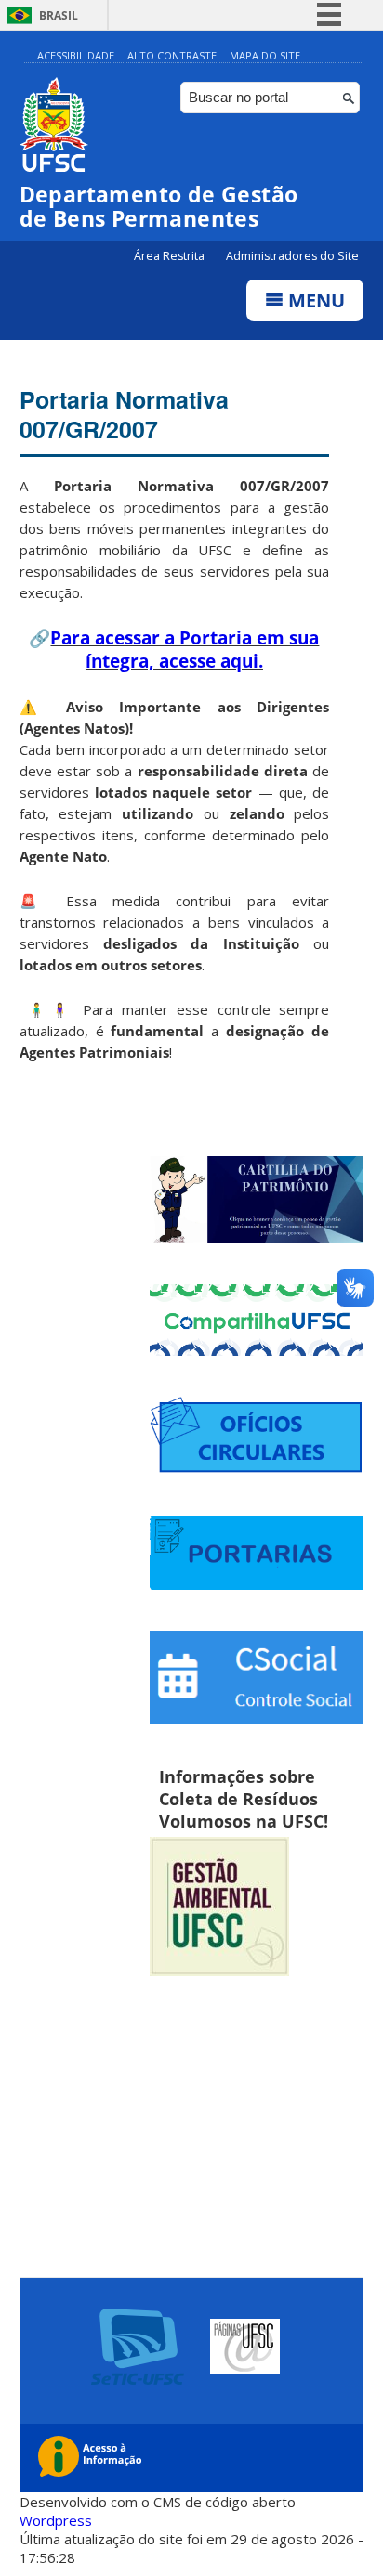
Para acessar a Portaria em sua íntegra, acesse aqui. (185, 649)
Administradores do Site (292, 256)
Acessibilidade (76, 55)
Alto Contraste (172, 55)
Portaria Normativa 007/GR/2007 (124, 414)
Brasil (59, 15)
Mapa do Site (265, 55)
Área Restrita (171, 256)
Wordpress (56, 2520)
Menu (314, 300)
